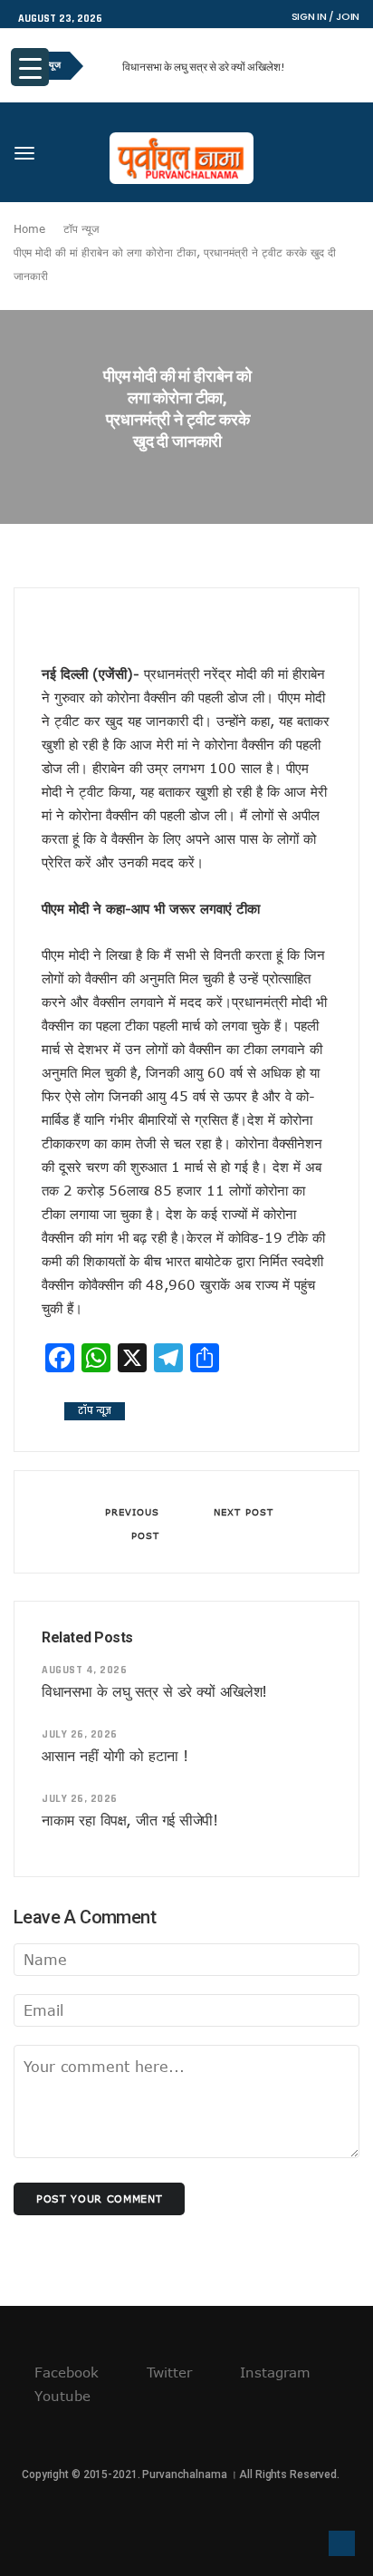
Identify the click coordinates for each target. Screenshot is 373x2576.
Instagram (273, 2372)
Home (29, 228)
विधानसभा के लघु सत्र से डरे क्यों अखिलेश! (204, 67)
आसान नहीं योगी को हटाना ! (115, 1756)
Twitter (167, 2372)
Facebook (64, 2372)
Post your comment (99, 2198)
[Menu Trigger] (30, 67)
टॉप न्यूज (81, 228)
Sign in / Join (325, 16)
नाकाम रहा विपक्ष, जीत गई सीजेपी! (129, 1820)
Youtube (60, 2396)
